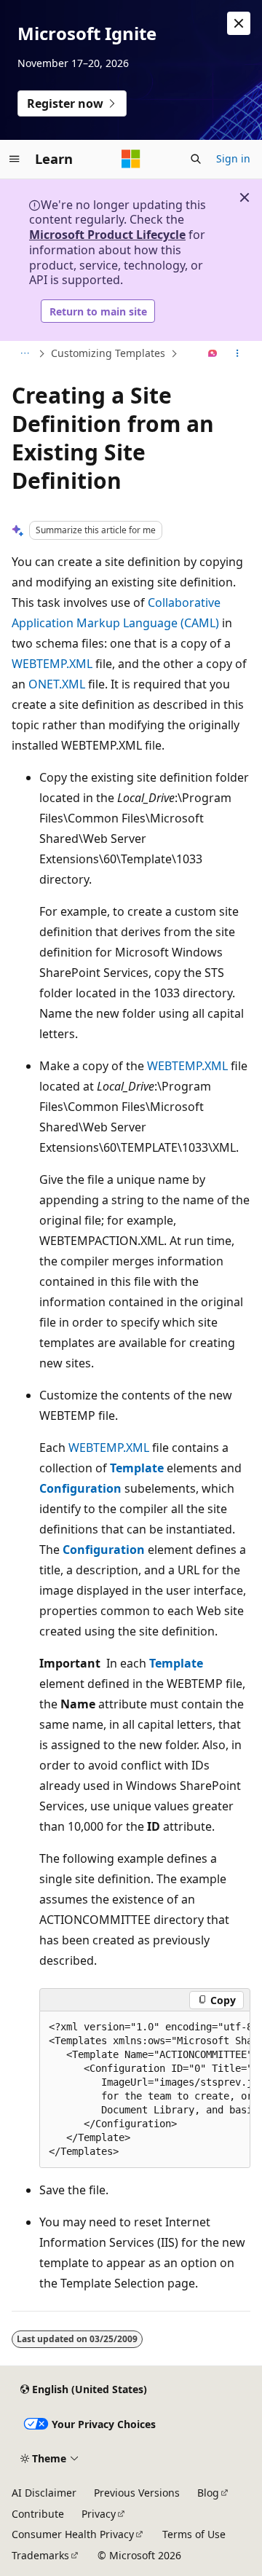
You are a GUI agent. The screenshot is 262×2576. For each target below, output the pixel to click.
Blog (208, 2493)
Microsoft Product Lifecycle (107, 235)
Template (137, 1468)
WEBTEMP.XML (52, 664)
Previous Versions (137, 2493)
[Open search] (196, 159)
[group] (145, 2090)
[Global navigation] (15, 159)
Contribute (38, 2514)
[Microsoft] (131, 159)
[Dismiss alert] (239, 23)
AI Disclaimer (44, 2493)
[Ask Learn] (213, 354)
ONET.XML (57, 684)
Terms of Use (194, 2534)
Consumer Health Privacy (73, 2534)
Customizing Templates (108, 353)
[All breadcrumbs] (24, 354)
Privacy (99, 2514)
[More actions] (238, 354)
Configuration (80, 1488)
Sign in (233, 158)
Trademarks (40, 2555)
